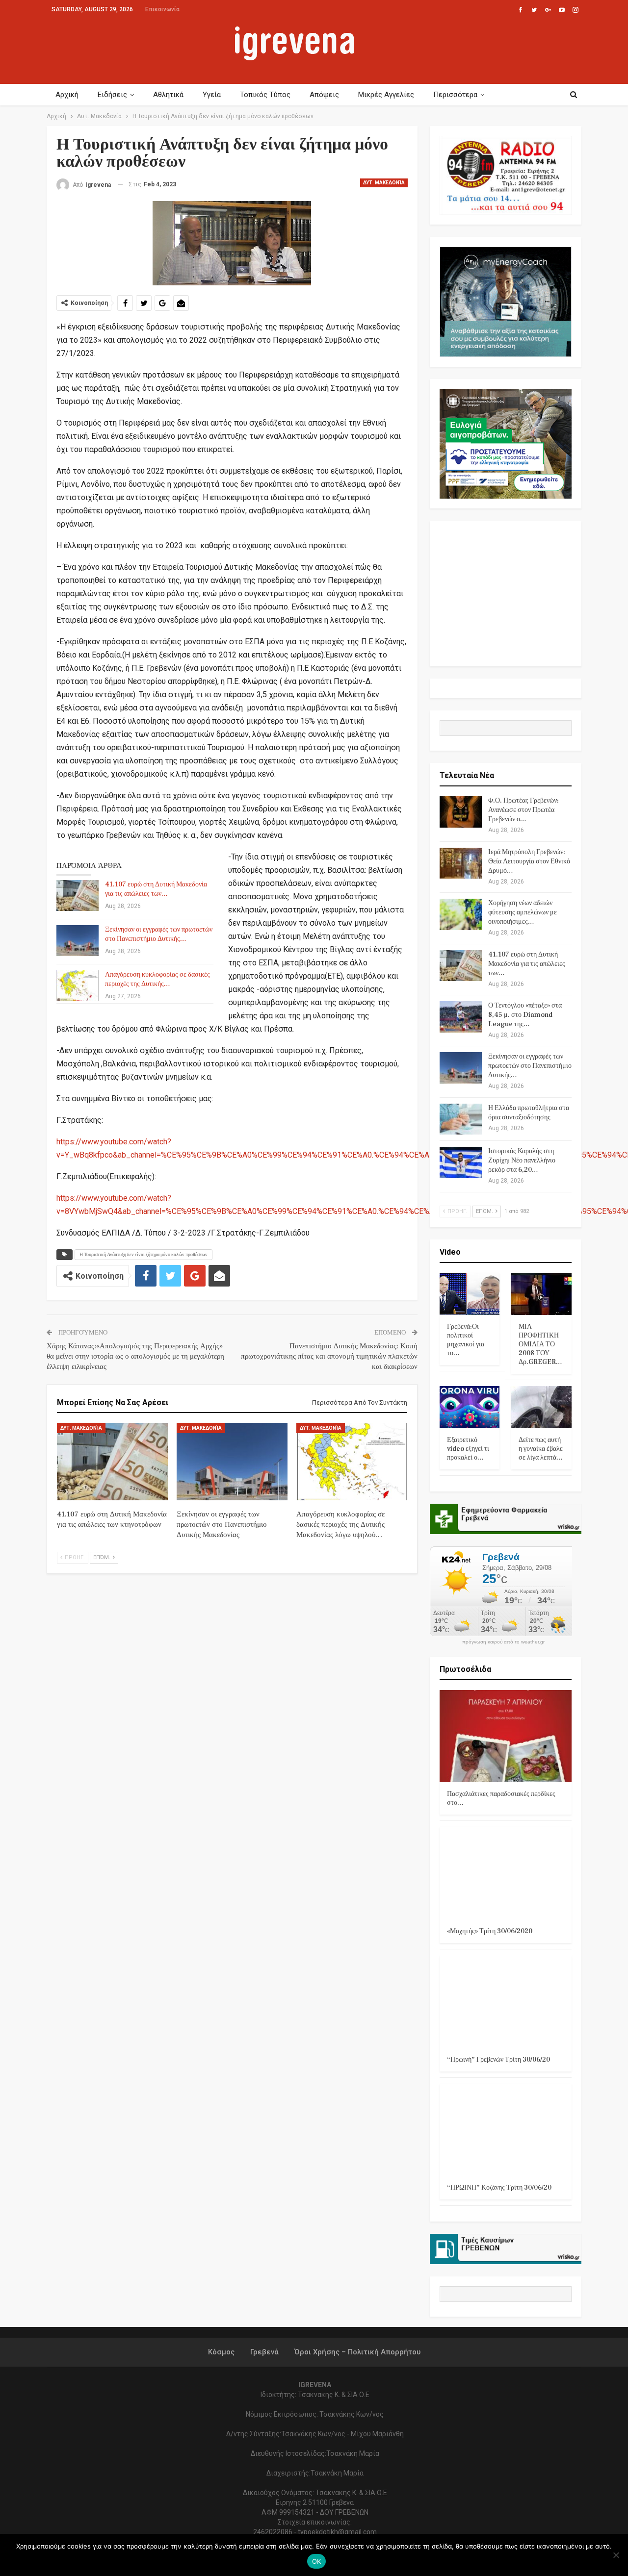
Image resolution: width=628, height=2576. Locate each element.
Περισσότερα (455, 95)
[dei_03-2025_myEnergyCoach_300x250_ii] (506, 301)
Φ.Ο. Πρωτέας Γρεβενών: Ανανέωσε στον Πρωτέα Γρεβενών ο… (523, 810)
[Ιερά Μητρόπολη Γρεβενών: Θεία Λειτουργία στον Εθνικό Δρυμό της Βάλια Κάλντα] (461, 863)
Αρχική (67, 95)
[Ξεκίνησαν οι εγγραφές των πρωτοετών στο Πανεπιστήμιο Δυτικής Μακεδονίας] (78, 941)
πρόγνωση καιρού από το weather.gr (503, 1642)
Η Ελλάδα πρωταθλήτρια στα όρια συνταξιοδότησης (529, 1113)
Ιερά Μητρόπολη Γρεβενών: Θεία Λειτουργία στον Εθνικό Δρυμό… (529, 861)
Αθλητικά (168, 95)
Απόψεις (324, 95)
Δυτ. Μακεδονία (384, 183)
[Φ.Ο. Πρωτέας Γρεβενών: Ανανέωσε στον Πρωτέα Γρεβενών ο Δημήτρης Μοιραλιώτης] (461, 812)
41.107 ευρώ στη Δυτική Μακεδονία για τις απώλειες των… (156, 889)
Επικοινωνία (162, 9)
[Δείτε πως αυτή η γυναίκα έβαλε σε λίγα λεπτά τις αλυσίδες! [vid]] (541, 1407)
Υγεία (212, 95)
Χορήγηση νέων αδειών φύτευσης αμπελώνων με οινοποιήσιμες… (523, 912)
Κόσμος (221, 2352)
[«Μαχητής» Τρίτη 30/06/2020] (506, 1873)
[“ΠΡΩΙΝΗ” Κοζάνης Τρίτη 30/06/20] (506, 2130)
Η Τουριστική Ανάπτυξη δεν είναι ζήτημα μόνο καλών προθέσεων (144, 1254)
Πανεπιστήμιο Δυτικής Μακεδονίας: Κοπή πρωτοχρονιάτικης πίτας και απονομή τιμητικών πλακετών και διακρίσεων (329, 1356)
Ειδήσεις (112, 95)
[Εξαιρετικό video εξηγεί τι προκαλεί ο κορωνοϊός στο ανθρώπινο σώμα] (470, 1407)
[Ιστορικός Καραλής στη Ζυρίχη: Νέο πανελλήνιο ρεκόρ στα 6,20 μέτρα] (461, 1162)
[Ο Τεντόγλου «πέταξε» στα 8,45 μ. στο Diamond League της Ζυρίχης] (461, 1017)
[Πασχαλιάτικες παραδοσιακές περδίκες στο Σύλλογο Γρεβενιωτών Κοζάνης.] (506, 1736)
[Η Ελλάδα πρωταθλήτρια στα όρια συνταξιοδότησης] (461, 1119)
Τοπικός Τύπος (265, 95)
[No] (616, 2555)
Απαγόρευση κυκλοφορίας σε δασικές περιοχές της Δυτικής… (157, 979)
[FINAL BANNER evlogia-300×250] (506, 443)
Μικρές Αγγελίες (386, 95)
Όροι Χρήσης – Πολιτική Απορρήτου (357, 2352)
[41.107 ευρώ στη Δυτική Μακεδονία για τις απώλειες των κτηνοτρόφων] (78, 896)
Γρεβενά (264, 2352)
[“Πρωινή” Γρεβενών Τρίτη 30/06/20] (506, 2002)
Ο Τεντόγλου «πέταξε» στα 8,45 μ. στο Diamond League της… (525, 1015)
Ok (317, 2561)
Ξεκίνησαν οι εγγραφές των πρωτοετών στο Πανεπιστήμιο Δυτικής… (159, 934)
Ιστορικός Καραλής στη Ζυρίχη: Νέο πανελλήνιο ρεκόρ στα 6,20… (522, 1161)
